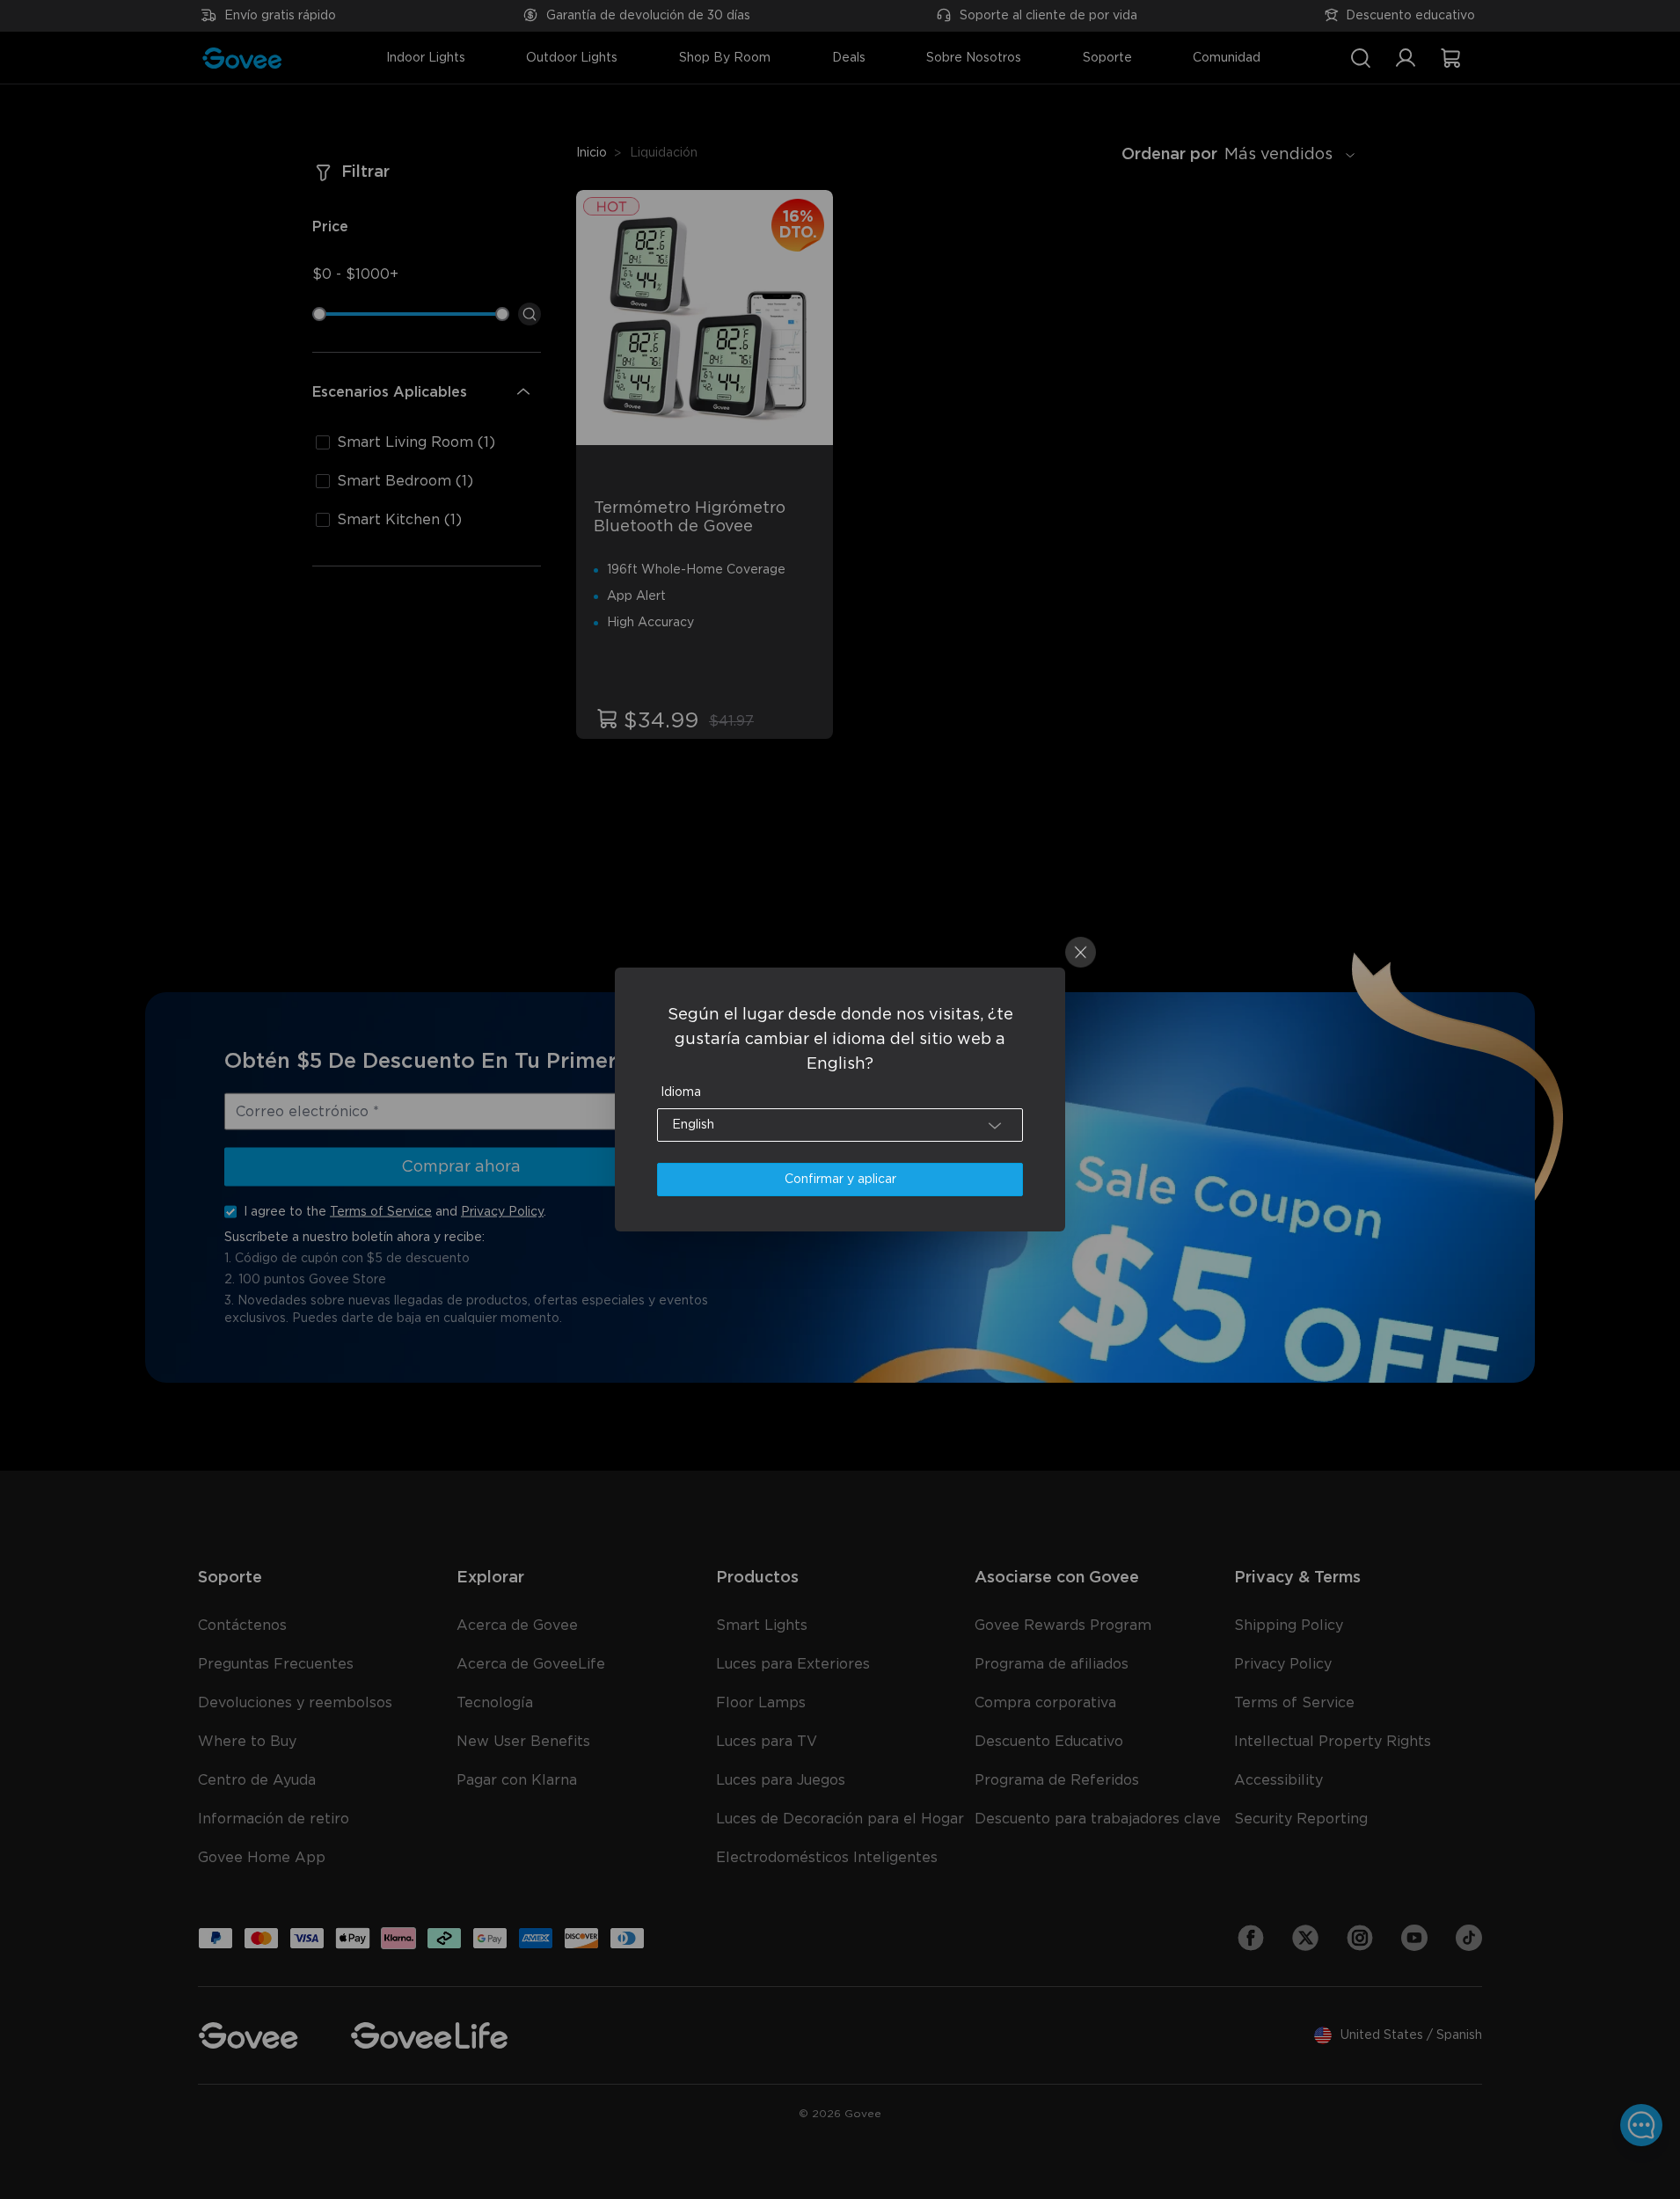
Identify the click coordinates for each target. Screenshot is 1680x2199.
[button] (840, 1125)
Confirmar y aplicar (840, 1180)
